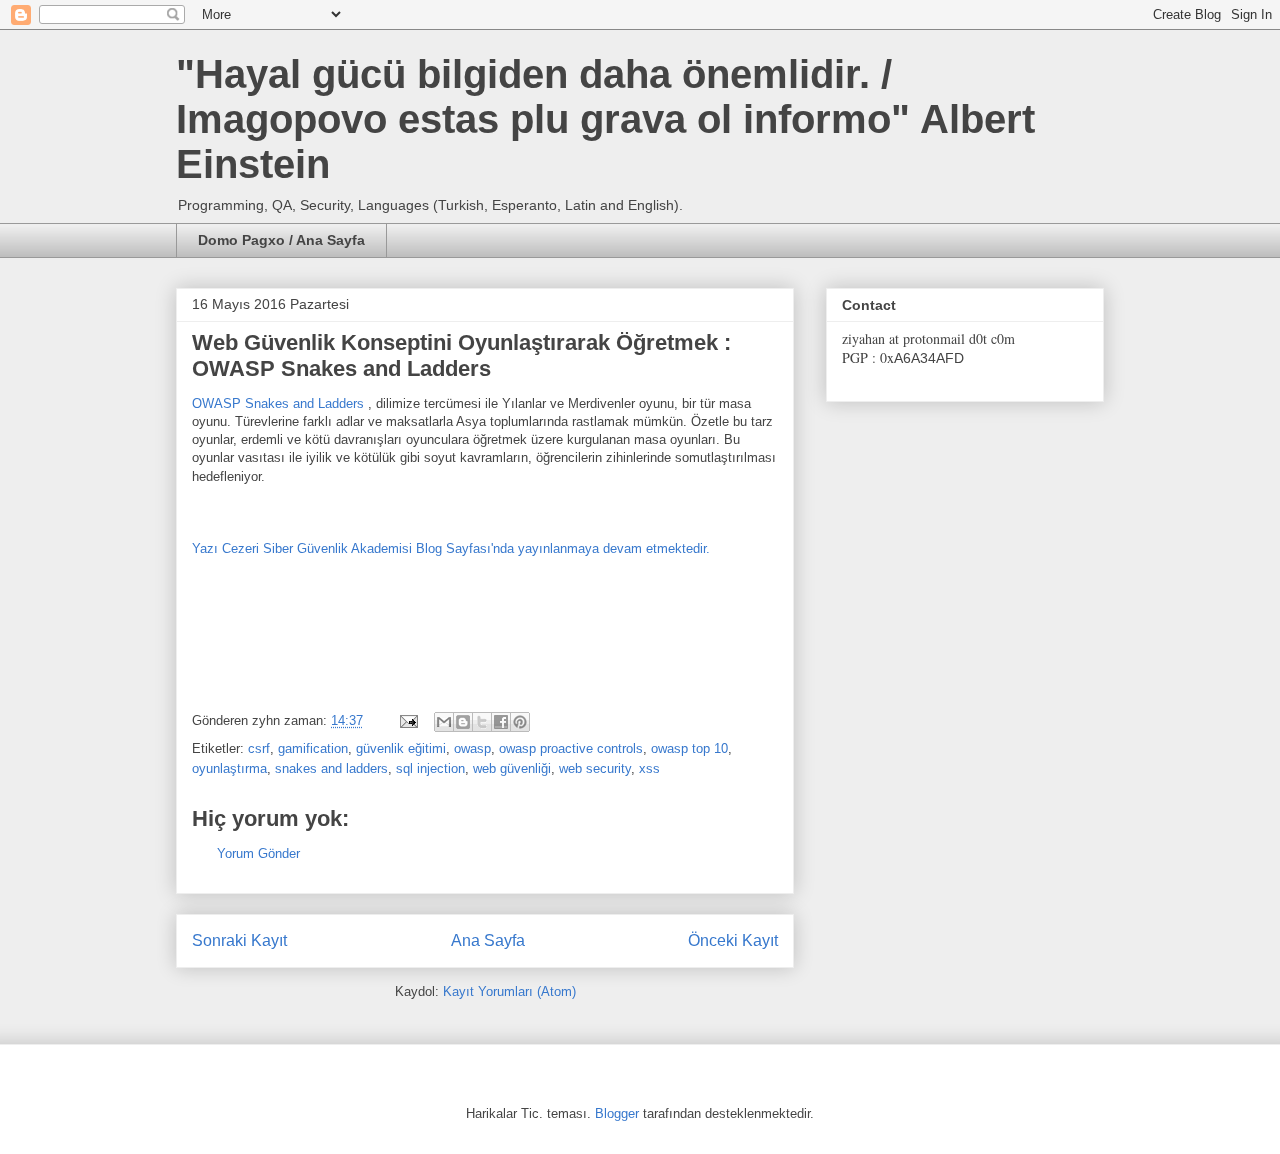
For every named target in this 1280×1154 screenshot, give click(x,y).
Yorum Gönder (258, 853)
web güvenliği (512, 768)
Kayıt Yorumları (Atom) (509, 991)
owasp (472, 748)
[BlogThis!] (463, 722)
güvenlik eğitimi (401, 748)
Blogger (617, 1113)
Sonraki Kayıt (239, 940)
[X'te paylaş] (482, 722)
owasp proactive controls (571, 748)
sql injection (430, 768)
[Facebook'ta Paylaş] (501, 722)
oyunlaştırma (229, 768)
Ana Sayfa (488, 940)
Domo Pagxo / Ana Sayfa (281, 240)
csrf (259, 748)
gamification (313, 748)
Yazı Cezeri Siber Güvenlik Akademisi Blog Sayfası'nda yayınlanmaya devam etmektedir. (451, 548)
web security (595, 768)
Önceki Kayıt (733, 940)
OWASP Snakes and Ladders (280, 403)
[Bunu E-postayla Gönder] (444, 722)
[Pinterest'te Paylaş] (520, 722)
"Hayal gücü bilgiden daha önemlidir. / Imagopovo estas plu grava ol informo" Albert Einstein (605, 119)
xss (649, 768)
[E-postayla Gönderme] (407, 720)
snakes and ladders (331, 768)
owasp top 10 (689, 748)
